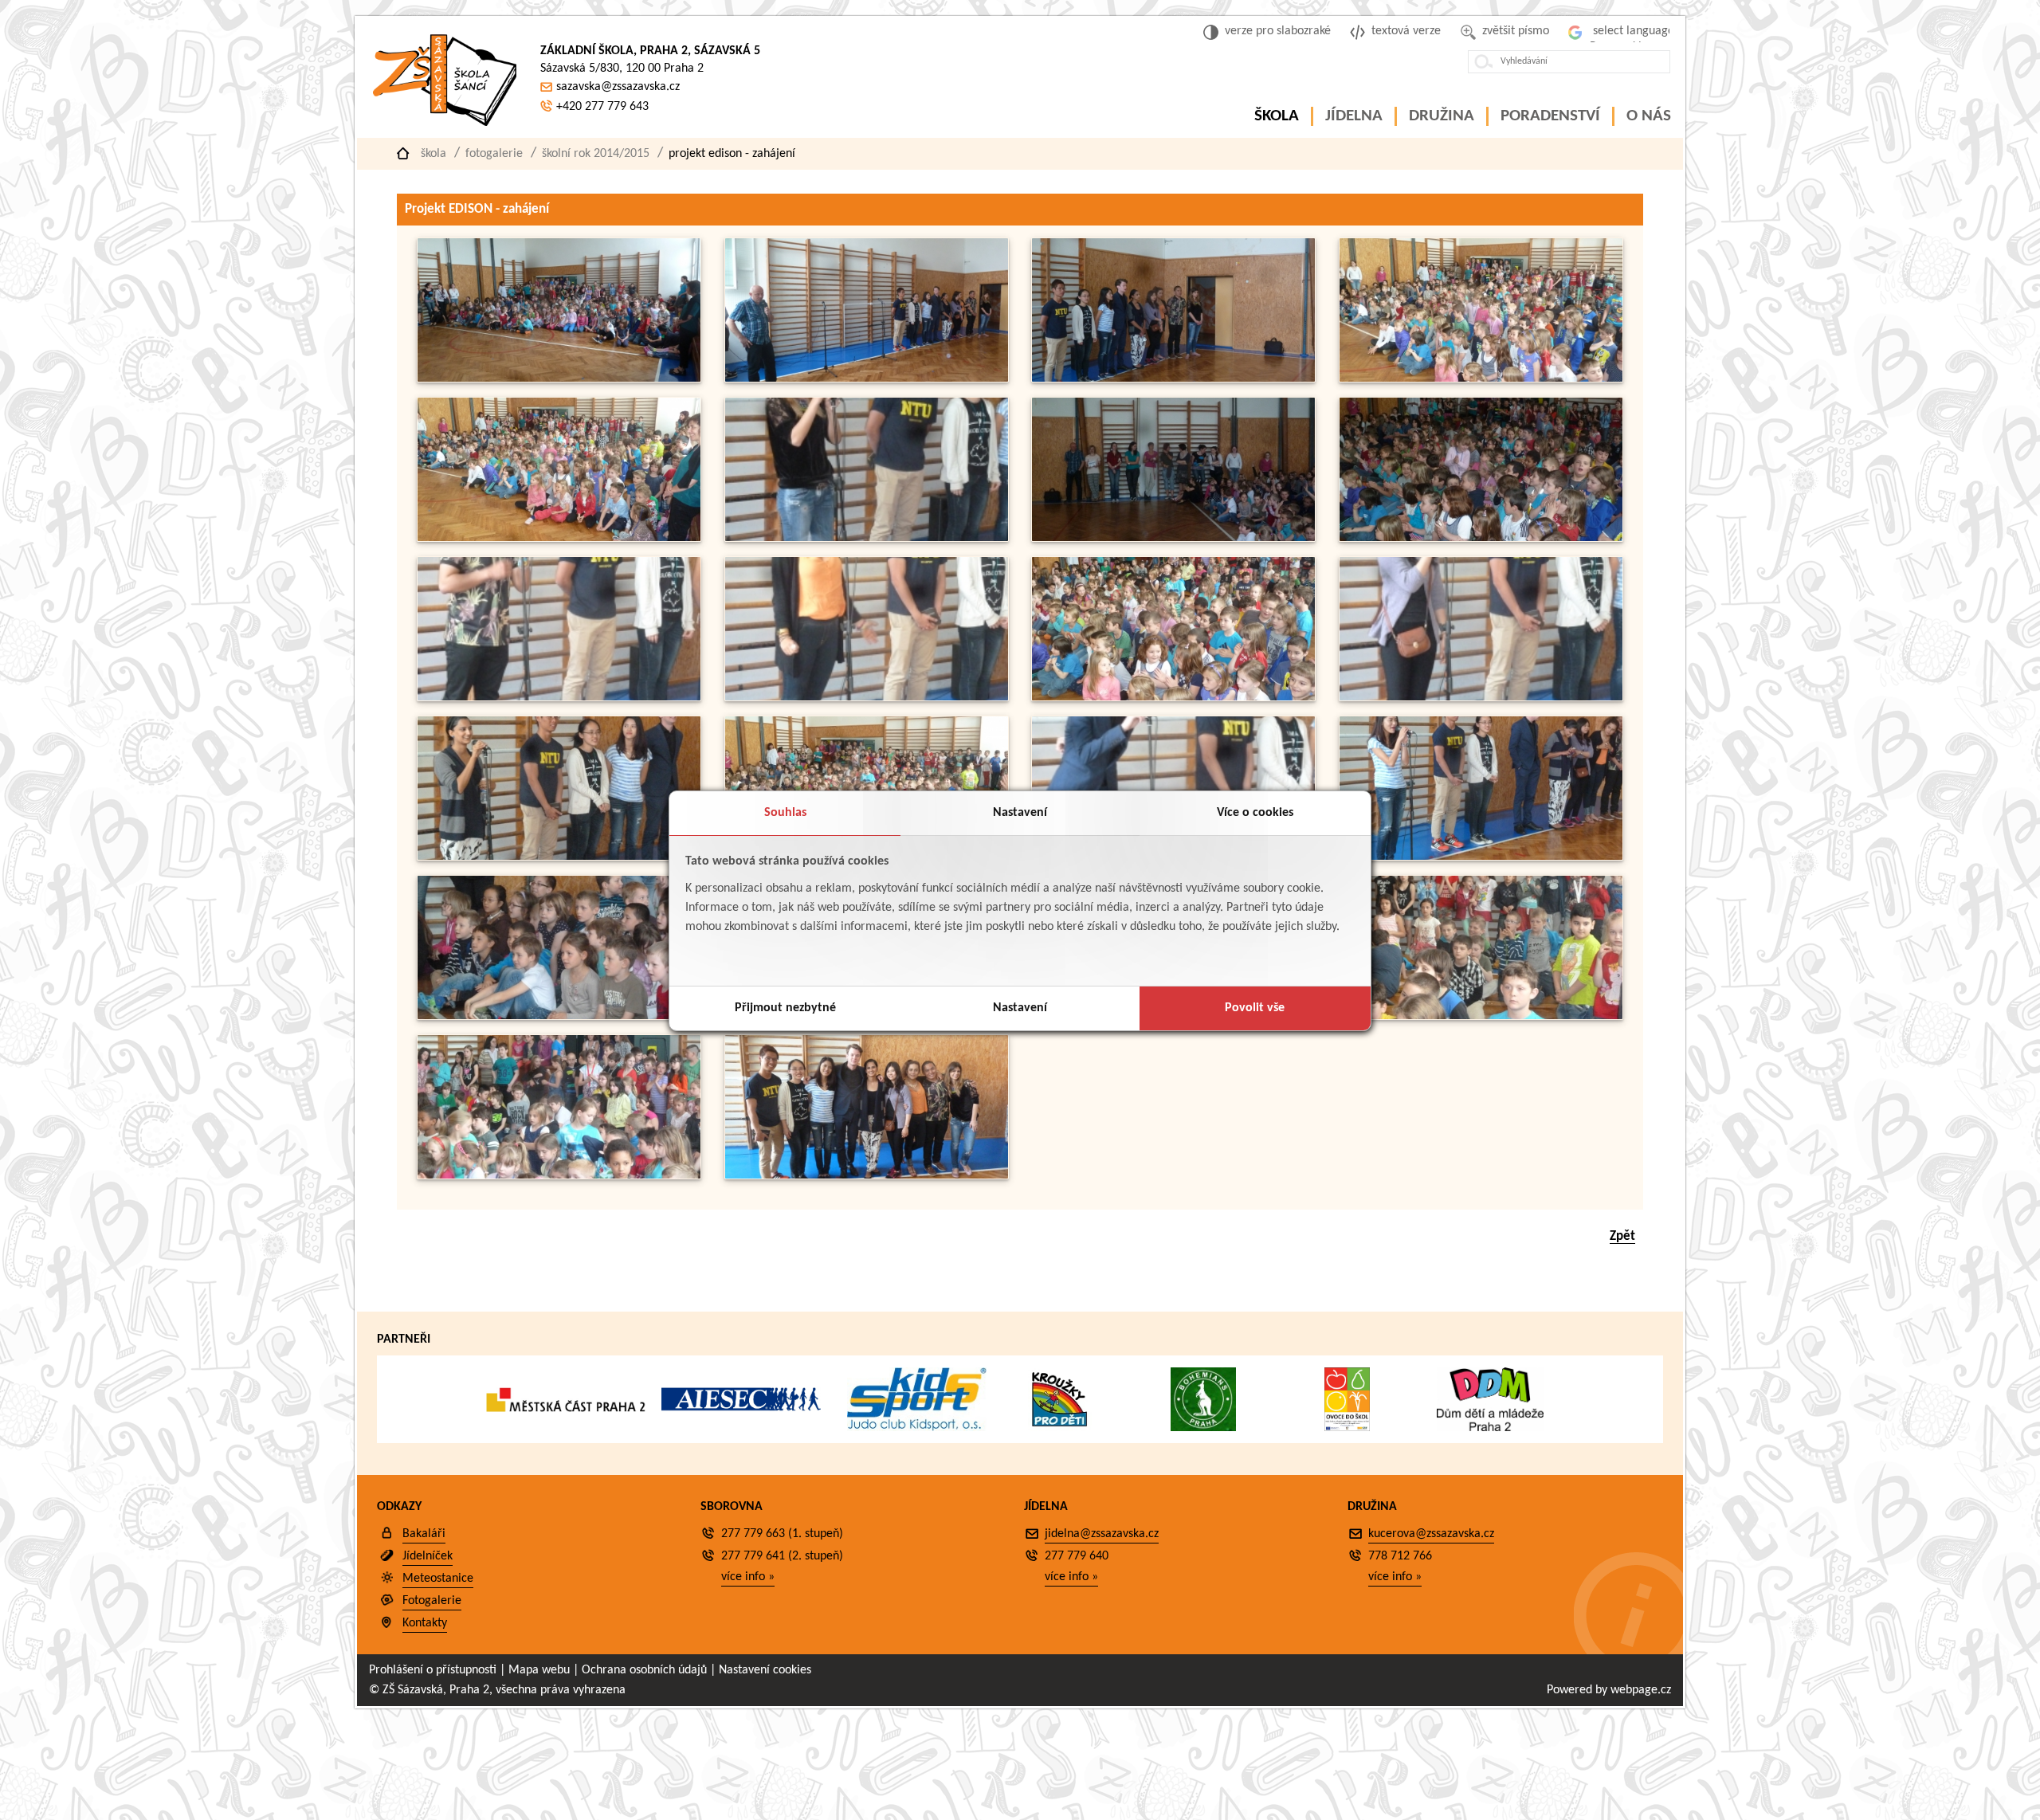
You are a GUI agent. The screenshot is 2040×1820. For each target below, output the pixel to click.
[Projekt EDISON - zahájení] (559, 379)
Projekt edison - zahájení (732, 154)
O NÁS (1649, 116)
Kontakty (425, 1623)
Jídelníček (428, 1556)
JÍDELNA (1354, 116)
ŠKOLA (1277, 116)
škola (433, 154)
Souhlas (785, 813)
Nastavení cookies (765, 1670)
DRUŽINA (1442, 116)
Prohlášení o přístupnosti (433, 1670)
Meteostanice (438, 1579)
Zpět (1622, 1236)
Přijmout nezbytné (785, 1008)
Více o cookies (1255, 813)
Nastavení (1020, 813)
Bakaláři (424, 1534)
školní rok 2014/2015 (596, 154)
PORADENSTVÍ (1550, 116)
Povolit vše (1255, 1008)
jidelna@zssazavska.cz (1102, 1534)
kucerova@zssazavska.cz (1431, 1534)
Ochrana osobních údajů (644, 1670)
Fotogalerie (494, 154)
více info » (748, 1577)
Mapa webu (539, 1670)
